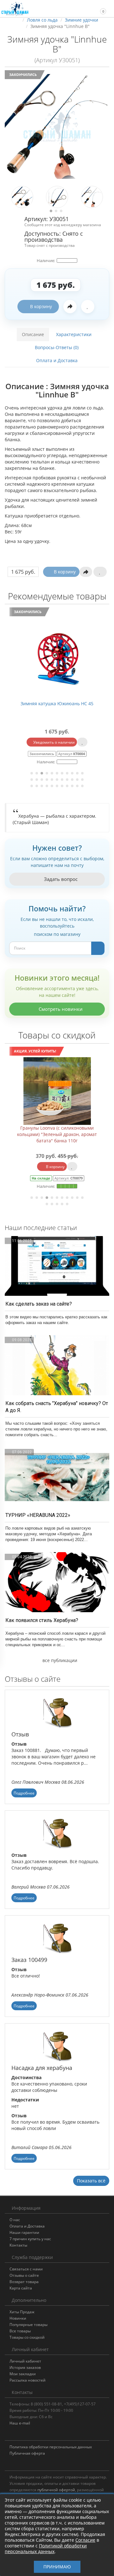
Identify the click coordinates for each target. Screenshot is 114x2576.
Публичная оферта (27, 2453)
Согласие (85, 2540)
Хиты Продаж (22, 2312)
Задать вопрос (60, 879)
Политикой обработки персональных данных (46, 2549)
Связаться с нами (26, 2269)
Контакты (18, 2245)
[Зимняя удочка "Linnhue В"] (57, 126)
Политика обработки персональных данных (51, 2447)
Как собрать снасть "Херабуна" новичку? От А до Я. (57, 1407)
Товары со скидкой (27, 2337)
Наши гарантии (24, 2232)
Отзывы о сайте (24, 2275)
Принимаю (57, 2567)
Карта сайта (21, 2288)
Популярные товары (28, 2325)
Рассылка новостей (28, 2380)
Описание (33, 334)
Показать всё (91, 2181)
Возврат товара (24, 2282)
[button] (100, 8)
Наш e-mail (20, 2423)
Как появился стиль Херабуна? (42, 1620)
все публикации (59, 1660)
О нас (15, 2220)
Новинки (18, 2318)
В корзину (41, 306)
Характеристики (74, 334)
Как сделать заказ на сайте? (39, 1304)
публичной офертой (56, 2490)
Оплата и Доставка (57, 360)
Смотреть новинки (60, 1009)
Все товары (20, 2331)
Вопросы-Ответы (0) (57, 347)
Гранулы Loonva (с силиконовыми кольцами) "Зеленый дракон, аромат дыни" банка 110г (57, 1134)
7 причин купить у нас (30, 2239)
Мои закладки (23, 2374)
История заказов (25, 2367)
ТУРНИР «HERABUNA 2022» (38, 1515)
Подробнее (24, 1793)
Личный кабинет (25, 2361)
